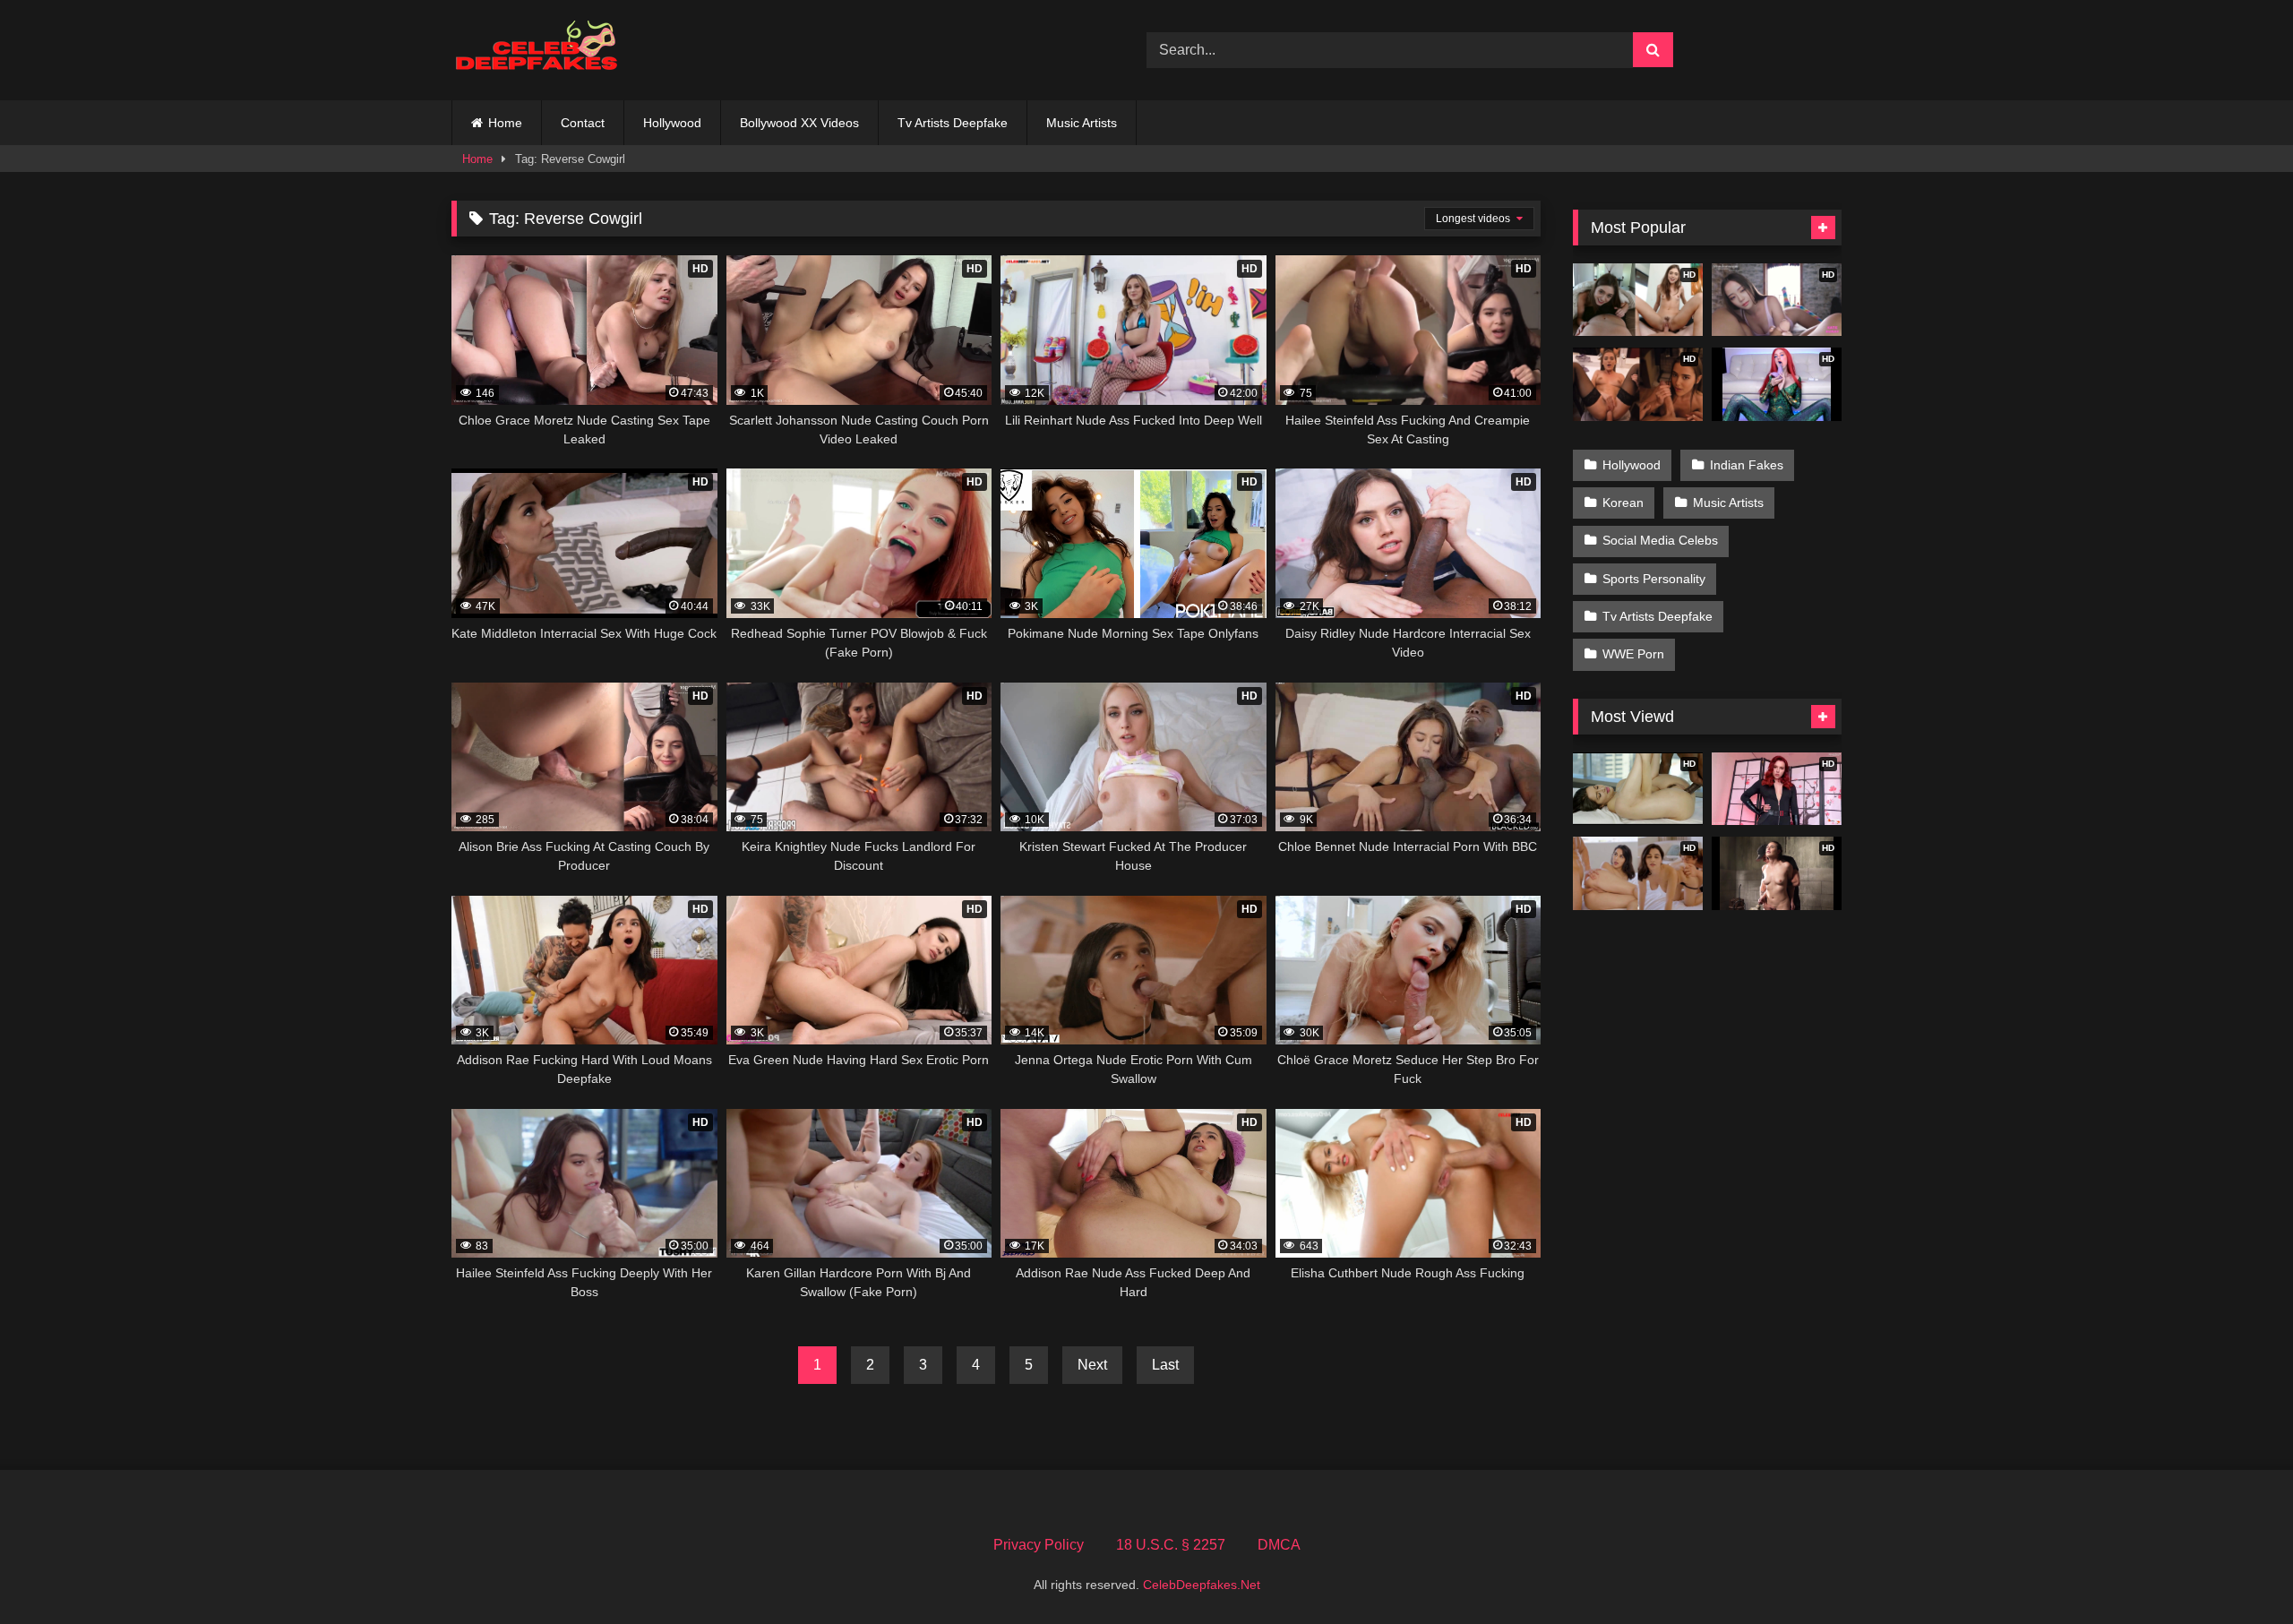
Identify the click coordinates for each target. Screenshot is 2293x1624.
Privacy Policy (1039, 1545)
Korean (1623, 503)
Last (1165, 1365)
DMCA (1279, 1545)
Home (505, 123)
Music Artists (1082, 123)
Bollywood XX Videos (799, 123)
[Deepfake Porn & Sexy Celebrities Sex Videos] (545, 51)
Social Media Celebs (1660, 540)
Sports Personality (1654, 579)
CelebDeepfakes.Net (1202, 1585)
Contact (583, 123)
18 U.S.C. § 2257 (1171, 1545)
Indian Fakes (1747, 465)
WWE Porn (1633, 654)
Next (1092, 1365)
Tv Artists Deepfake (953, 123)
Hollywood (672, 123)
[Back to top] (2237, 1571)
